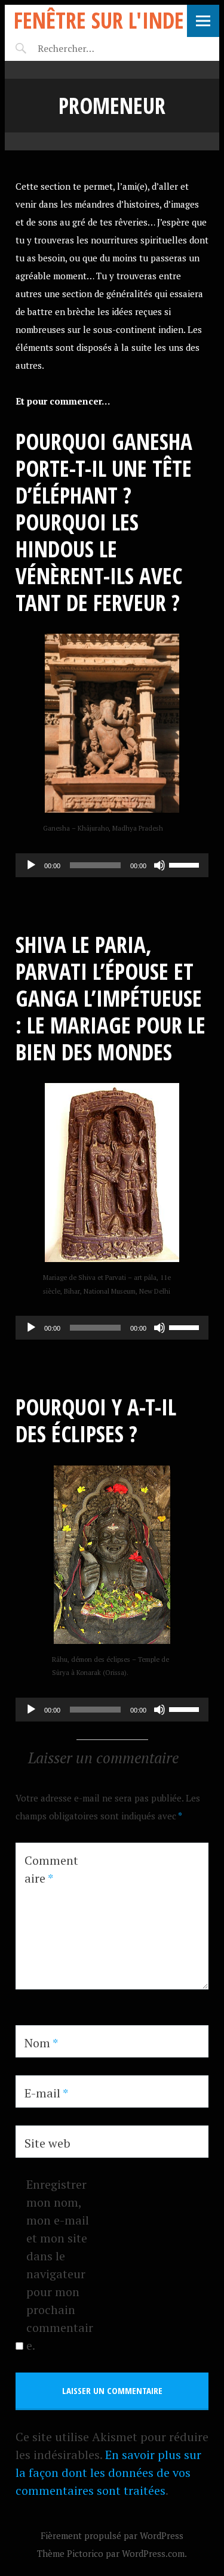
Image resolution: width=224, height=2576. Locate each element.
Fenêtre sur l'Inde (99, 20)
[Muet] (159, 865)
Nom (41, 2043)
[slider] (186, 864)
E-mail (46, 2093)
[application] (112, 865)
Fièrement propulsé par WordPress (112, 2535)
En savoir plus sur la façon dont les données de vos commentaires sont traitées (108, 2472)
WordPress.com (153, 2553)
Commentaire (51, 1869)
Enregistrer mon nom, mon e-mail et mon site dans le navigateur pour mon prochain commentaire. (60, 2265)
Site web (47, 2143)
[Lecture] (31, 865)
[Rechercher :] (87, 48)
